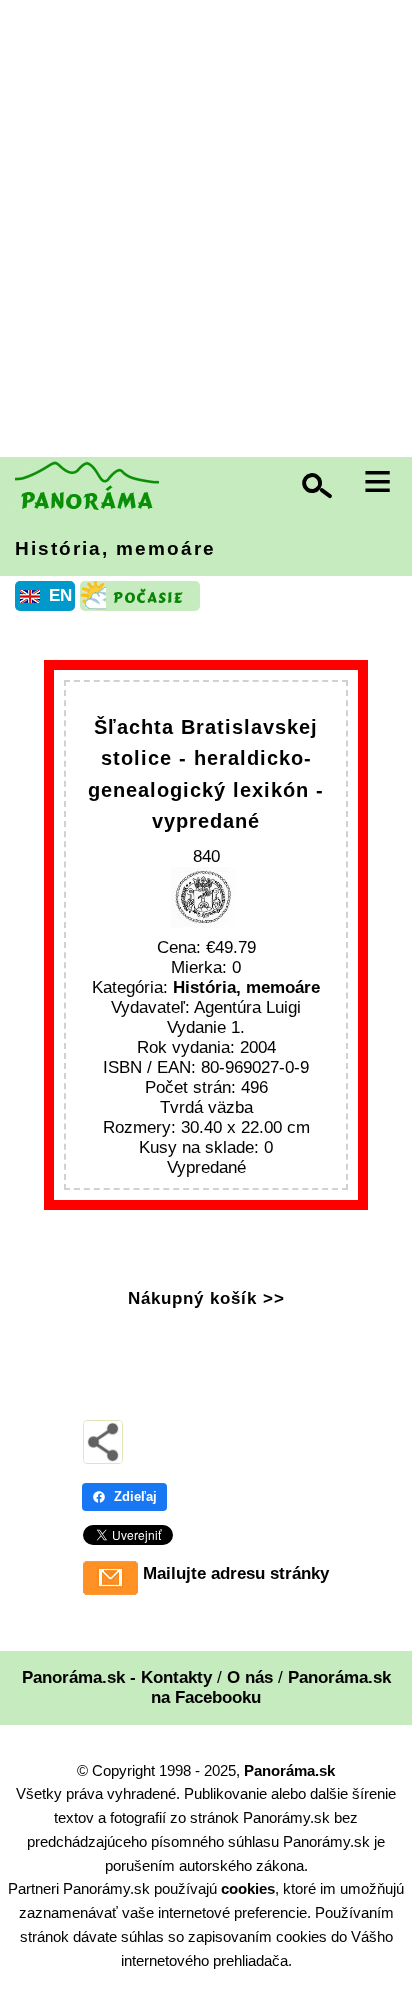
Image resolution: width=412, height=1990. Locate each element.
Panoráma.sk (289, 1770)
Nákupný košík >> (206, 1298)
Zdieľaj (135, 1496)
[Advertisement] (206, 231)
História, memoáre (115, 548)
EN (60, 595)
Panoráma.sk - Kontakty (117, 1677)
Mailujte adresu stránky (236, 1573)
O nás (250, 1677)
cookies (248, 1888)
